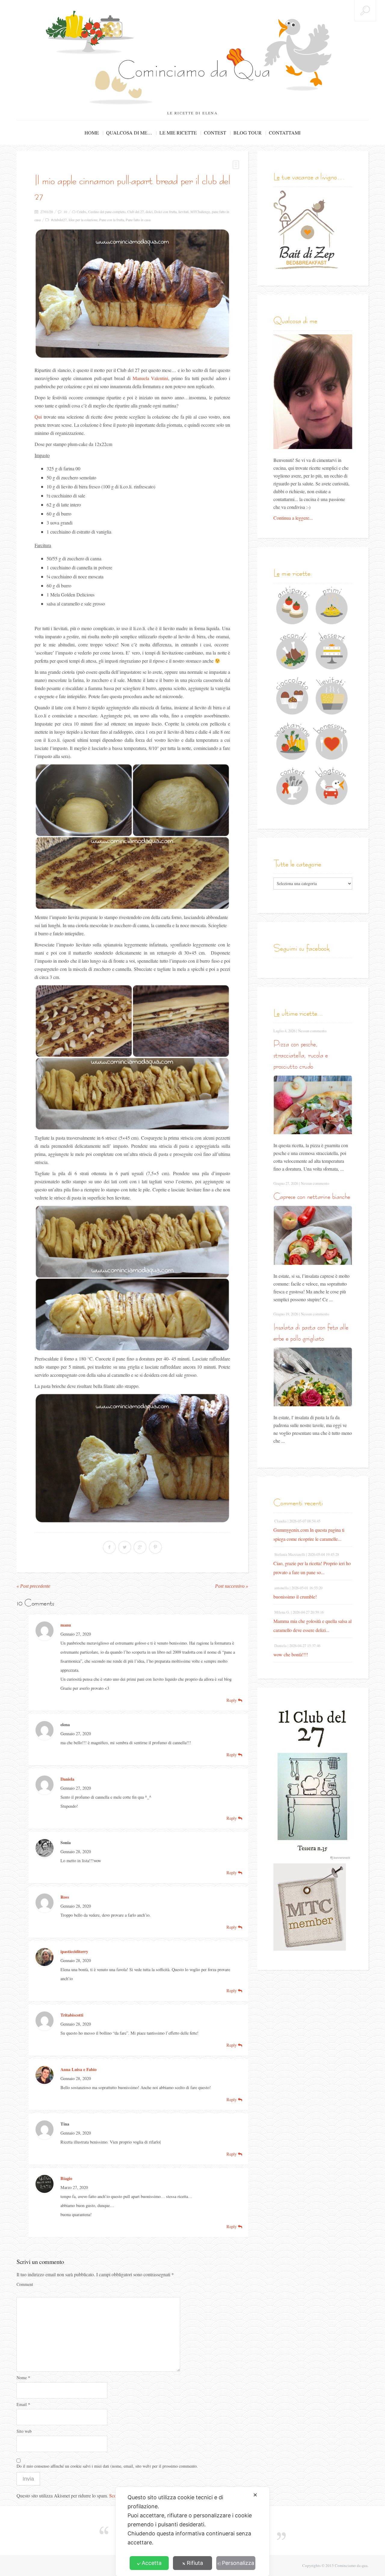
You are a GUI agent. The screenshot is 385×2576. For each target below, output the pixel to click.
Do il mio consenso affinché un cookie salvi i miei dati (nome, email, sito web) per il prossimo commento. (107, 2466)
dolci (149, 212)
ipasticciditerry (74, 1951)
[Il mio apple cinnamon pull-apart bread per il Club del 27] (132, 294)
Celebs (82, 212)
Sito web (24, 2431)
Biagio (66, 2178)
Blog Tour (248, 133)
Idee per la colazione (83, 220)
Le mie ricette (178, 133)
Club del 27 (136, 212)
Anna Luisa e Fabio (79, 2069)
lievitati (183, 212)
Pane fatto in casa (138, 220)
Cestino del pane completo (107, 212)
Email (23, 2404)
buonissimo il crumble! (295, 1597)
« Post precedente (33, 1586)
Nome (23, 2378)
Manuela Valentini (151, 378)
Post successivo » (232, 1586)
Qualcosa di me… (129, 133)
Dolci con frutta (165, 212)
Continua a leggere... (293, 518)
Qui (38, 417)
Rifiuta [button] (195, 2563)
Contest (215, 133)
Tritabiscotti (72, 2015)
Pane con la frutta (112, 220)
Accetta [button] (152, 2563)
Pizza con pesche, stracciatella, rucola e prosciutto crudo (300, 1055)
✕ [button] (255, 2495)
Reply (232, 1700)
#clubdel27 (59, 220)
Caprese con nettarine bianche (312, 1196)
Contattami (285, 133)
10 (65, 212)
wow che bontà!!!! (291, 1654)
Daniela (67, 1779)
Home (92, 133)
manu (66, 1625)
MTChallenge (200, 212)
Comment (25, 2284)
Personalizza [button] (238, 2563)
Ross (65, 1897)
